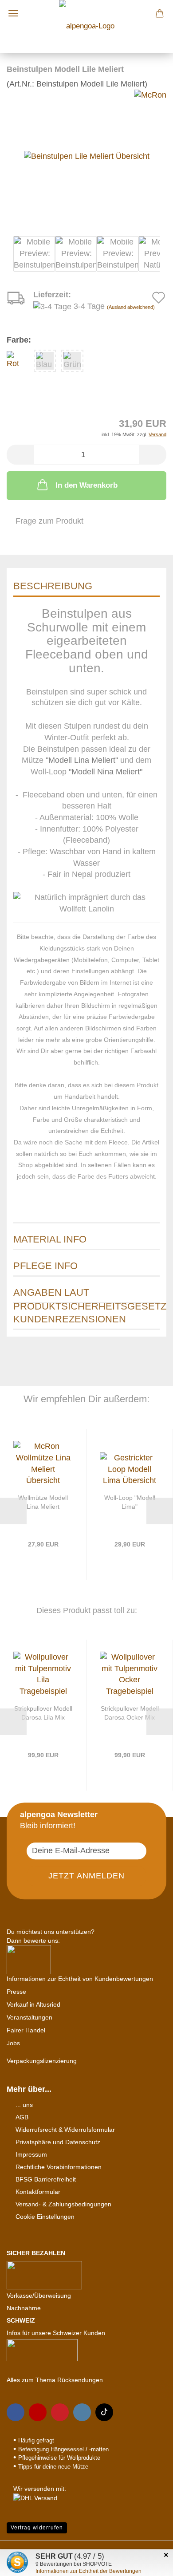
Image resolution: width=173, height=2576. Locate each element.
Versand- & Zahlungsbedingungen (63, 2204)
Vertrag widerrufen (37, 2528)
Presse (16, 1992)
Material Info (50, 1239)
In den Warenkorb (86, 485)
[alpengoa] (87, 24)
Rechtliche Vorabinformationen (59, 2167)
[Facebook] (16, 2412)
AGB (22, 2117)
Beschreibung (53, 586)
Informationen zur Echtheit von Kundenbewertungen (80, 1979)
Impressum (31, 2154)
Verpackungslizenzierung (42, 2061)
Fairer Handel (26, 2030)
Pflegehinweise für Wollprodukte (59, 2458)
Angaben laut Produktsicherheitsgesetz (86, 1295)
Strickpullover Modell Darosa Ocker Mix (130, 1713)
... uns (24, 2105)
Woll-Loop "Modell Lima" (130, 1502)
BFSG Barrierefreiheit (46, 2179)
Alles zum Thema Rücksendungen (55, 2380)
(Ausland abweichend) (131, 307)
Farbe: (19, 340)
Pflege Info (45, 1266)
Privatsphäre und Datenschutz (58, 2142)
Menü (13, 13)
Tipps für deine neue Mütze (53, 2467)
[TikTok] (104, 2412)
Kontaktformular (38, 2192)
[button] (20, 455)
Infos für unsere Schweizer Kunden (56, 2333)
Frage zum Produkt (49, 521)
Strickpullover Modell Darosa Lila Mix (43, 1713)
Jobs (13, 2043)
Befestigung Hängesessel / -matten (63, 2449)
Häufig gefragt (36, 2440)
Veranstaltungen (29, 2017)
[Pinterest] (60, 2412)
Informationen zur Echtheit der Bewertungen (88, 2571)
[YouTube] (38, 2412)
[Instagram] (82, 2412)
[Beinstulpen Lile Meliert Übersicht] (87, 156)
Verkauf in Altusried (33, 2004)
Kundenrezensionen (70, 1319)
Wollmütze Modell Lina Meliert (43, 1502)
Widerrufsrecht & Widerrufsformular (65, 2130)
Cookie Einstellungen (45, 2217)
